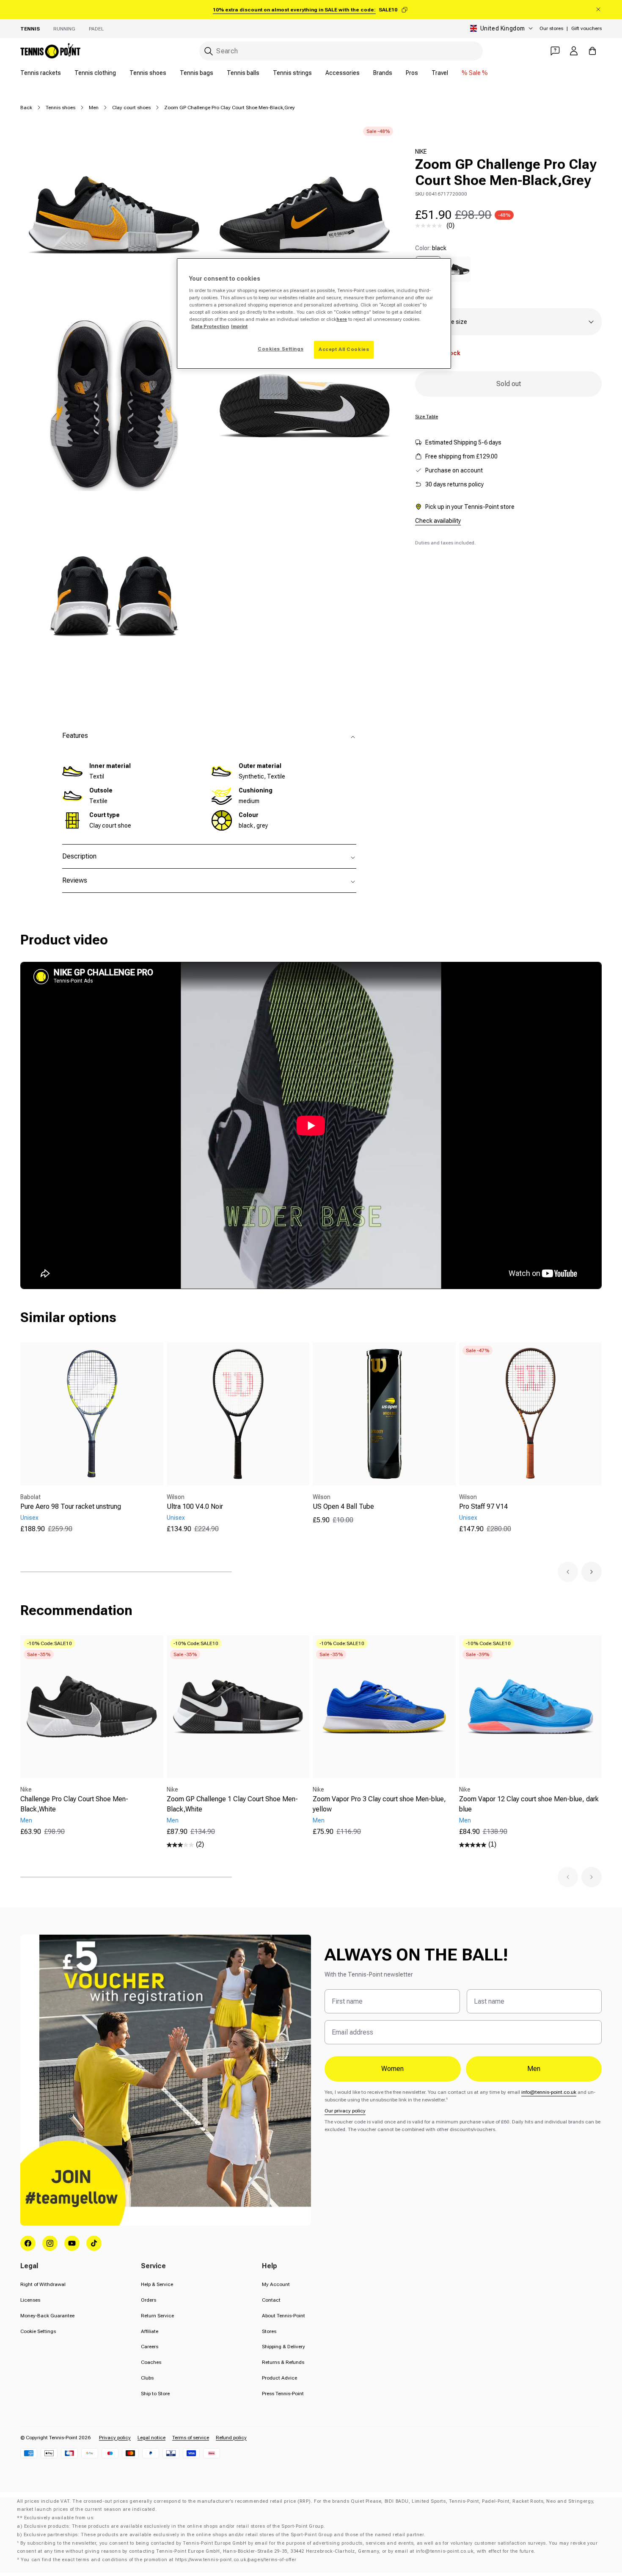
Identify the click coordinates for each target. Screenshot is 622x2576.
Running (64, 29)
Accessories (343, 73)
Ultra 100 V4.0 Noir (195, 1506)
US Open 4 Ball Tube (343, 1506)
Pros (412, 73)
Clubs (147, 2378)
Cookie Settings (38, 2331)
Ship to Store (155, 2394)
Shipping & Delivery (283, 2347)
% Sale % (475, 73)
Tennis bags (197, 73)
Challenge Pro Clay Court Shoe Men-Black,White (74, 1804)
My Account (276, 2284)
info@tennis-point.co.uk (549, 2092)
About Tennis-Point (283, 2316)
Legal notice (151, 2438)
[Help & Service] (555, 51)
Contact (271, 2300)
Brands (383, 73)
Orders (149, 2300)
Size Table (427, 417)
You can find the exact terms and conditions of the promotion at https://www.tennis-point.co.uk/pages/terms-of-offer (158, 2560)
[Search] (209, 51)
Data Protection (210, 326)
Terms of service (191, 2438)
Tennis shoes (148, 73)
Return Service (157, 2316)
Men (94, 108)
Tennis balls (243, 73)
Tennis (30, 29)
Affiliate (150, 2331)
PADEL (96, 29)
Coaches (151, 2362)
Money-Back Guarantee (47, 2316)
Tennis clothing (95, 73)
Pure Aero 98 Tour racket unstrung (71, 1506)
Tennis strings (292, 73)
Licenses (30, 2300)
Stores (269, 2331)
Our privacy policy (345, 2111)
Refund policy (231, 2438)
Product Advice (279, 2378)
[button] (568, 1572)
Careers (150, 2347)
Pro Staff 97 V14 (483, 1506)
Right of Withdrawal (43, 2284)
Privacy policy (115, 2438)
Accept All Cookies (344, 349)
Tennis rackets (41, 73)
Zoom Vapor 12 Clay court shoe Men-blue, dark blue (529, 1804)
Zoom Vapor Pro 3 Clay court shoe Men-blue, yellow (379, 1804)
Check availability (438, 521)
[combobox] (341, 51)
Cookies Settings (281, 349)
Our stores (551, 28)
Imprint (239, 326)
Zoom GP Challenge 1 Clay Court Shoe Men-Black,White (232, 1804)
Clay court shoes (131, 108)
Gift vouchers (586, 28)
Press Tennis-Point (283, 2394)
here (342, 319)
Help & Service (157, 2284)
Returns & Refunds (283, 2362)
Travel (440, 73)
